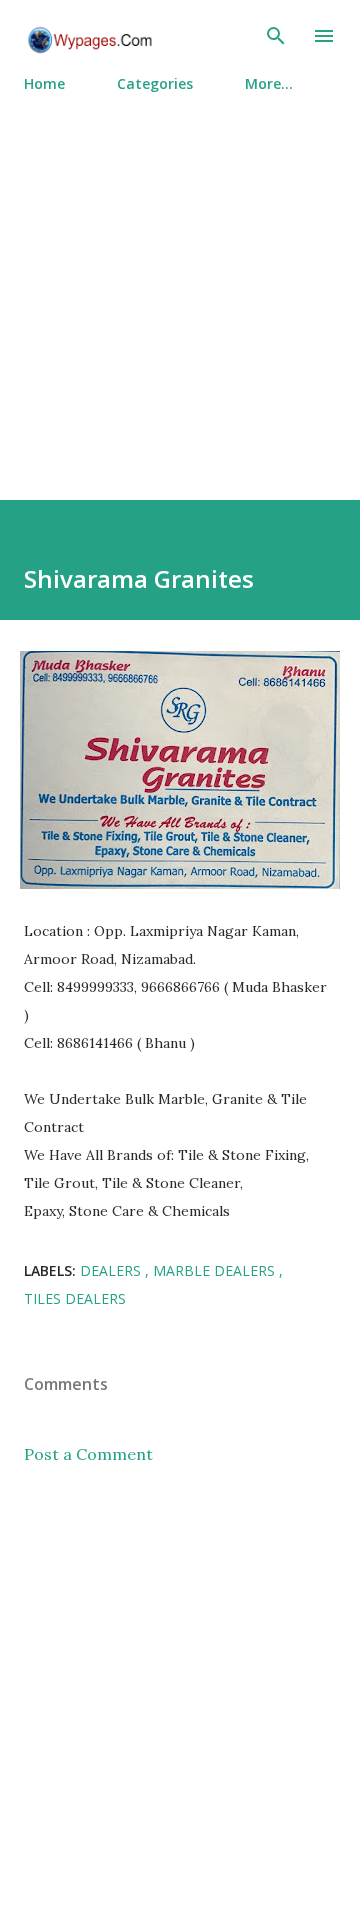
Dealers (112, 1270)
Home (44, 83)
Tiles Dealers (75, 1298)
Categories (155, 83)
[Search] (276, 36)
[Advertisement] (180, 288)
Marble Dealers (216, 1270)
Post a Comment (88, 1454)
